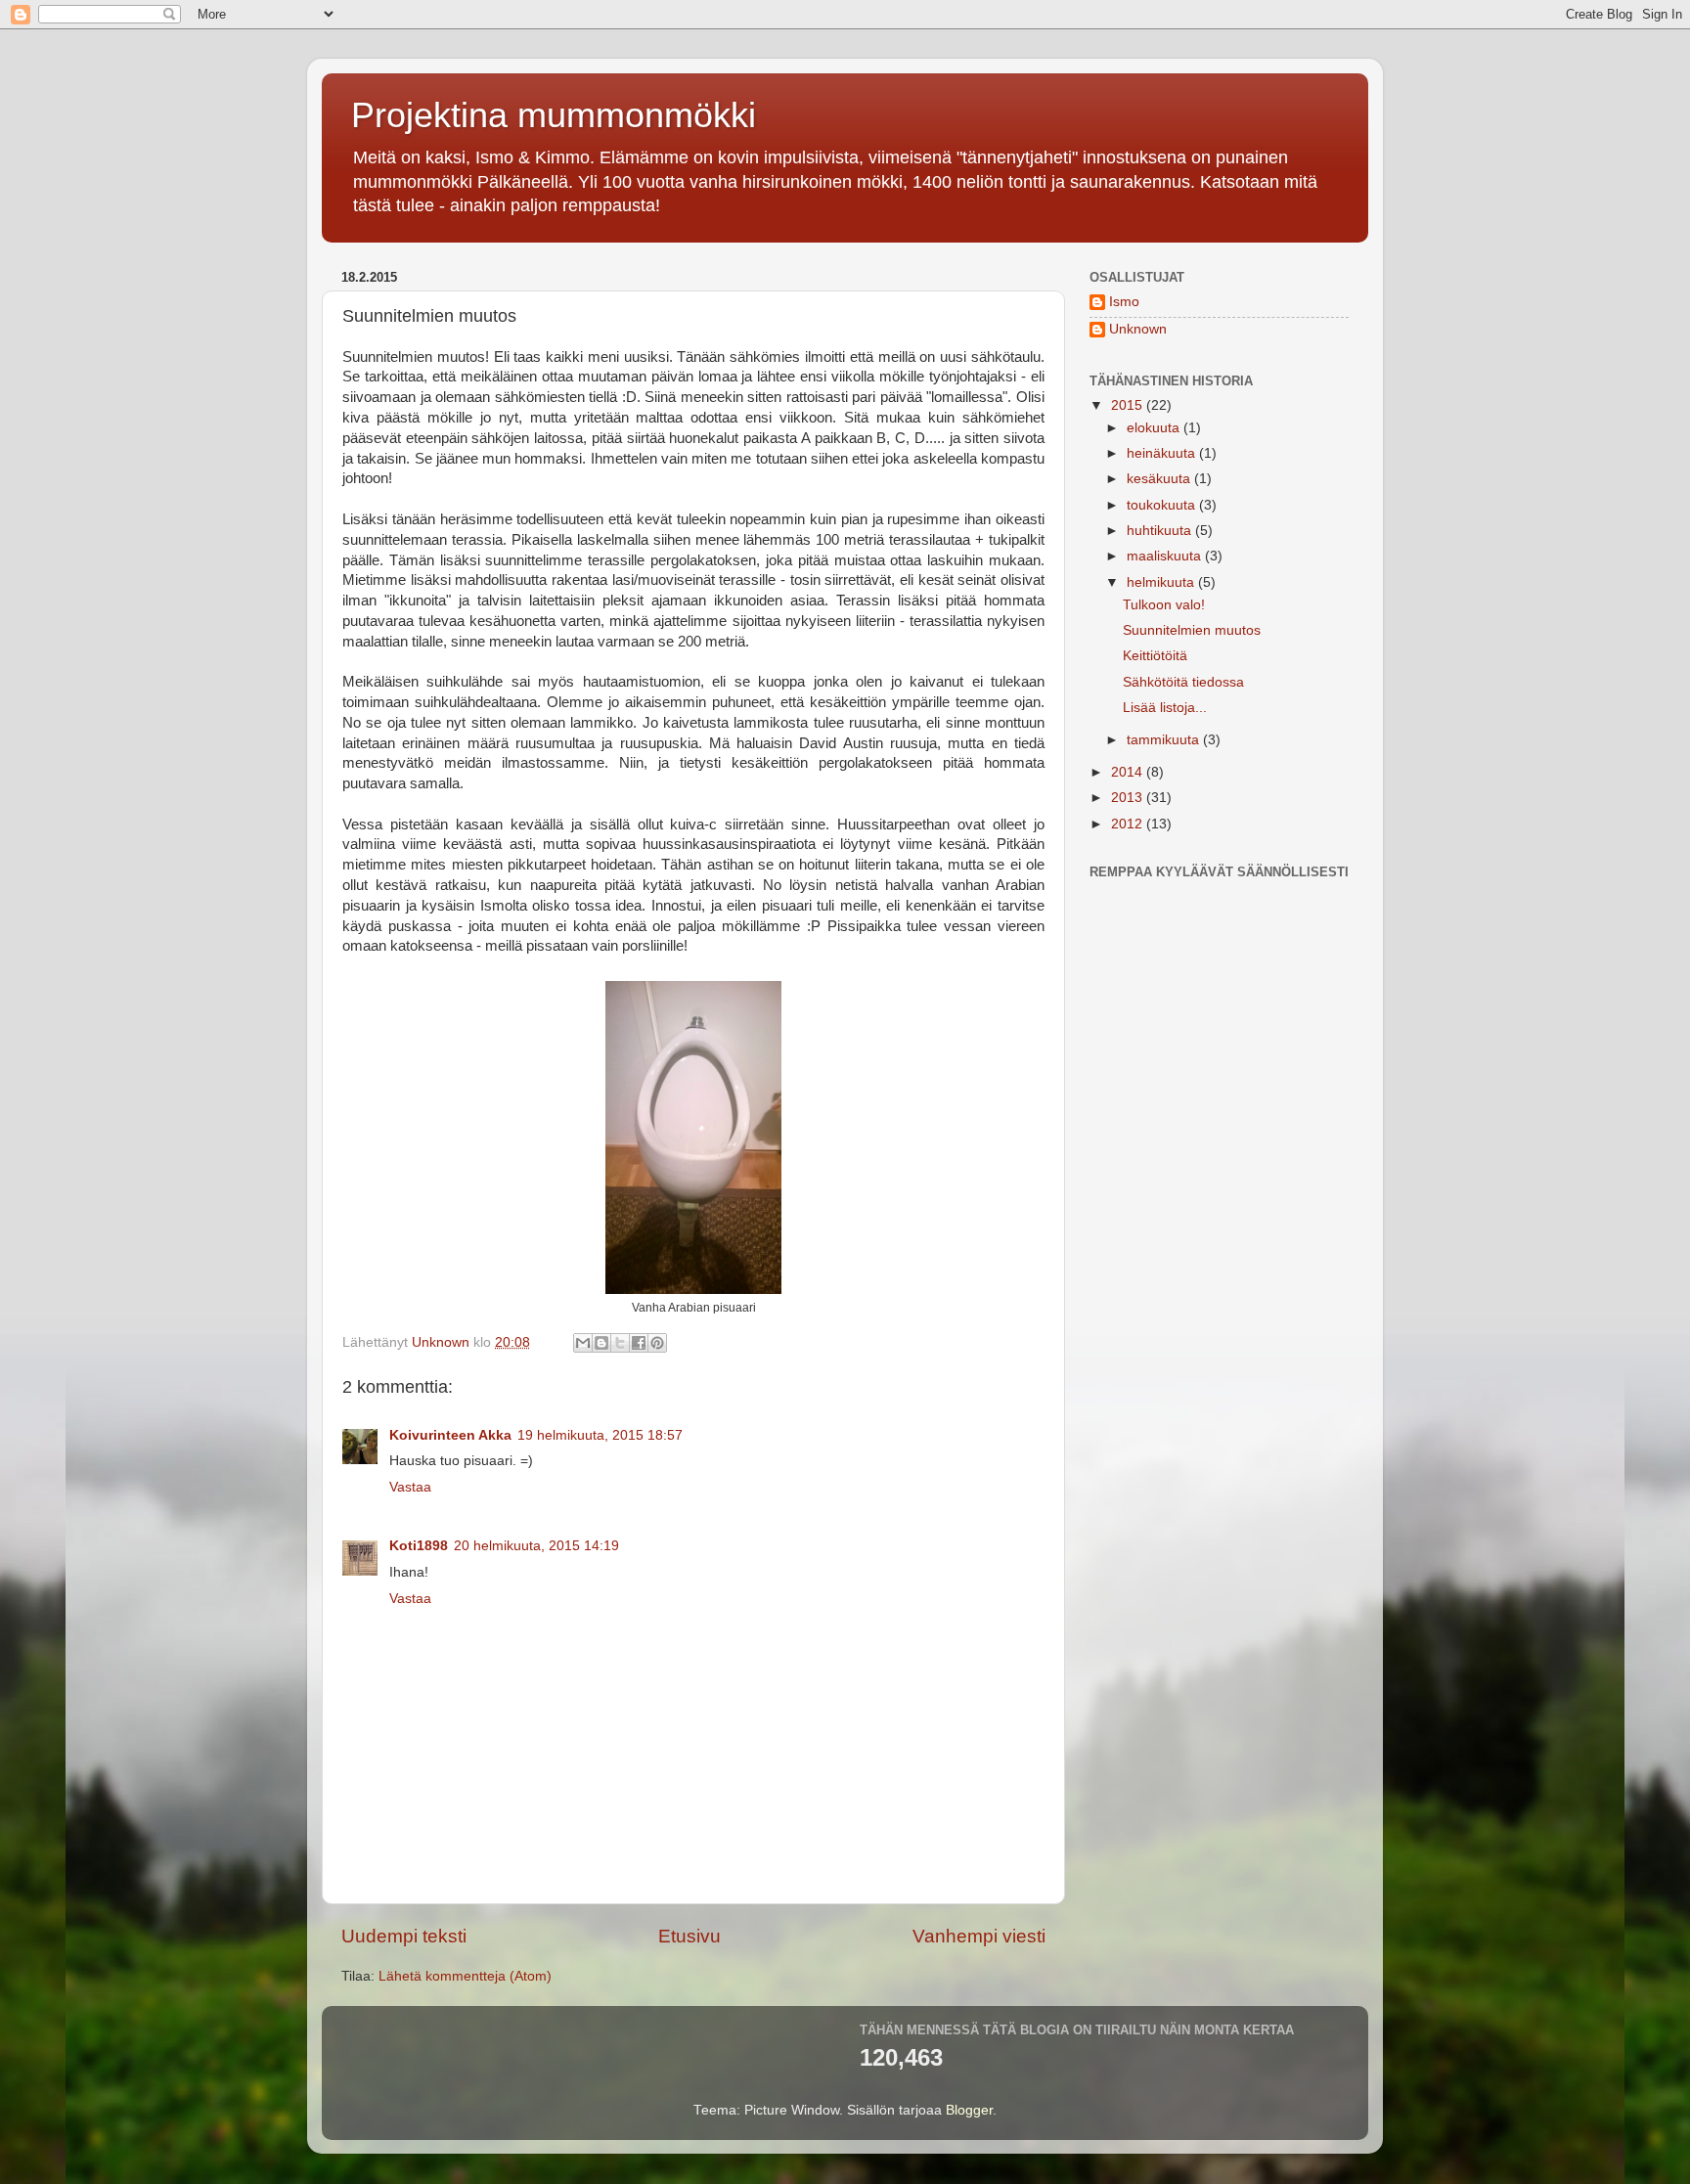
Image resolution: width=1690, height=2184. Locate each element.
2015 (1129, 405)
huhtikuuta (1161, 531)
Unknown (1138, 329)
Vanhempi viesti (979, 1936)
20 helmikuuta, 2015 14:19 (536, 1546)
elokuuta (1155, 428)
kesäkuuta (1160, 479)
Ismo (1124, 302)
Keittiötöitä (1155, 656)
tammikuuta (1165, 740)
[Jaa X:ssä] (620, 1343)
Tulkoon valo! (1164, 605)
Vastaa (410, 1487)
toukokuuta (1163, 505)
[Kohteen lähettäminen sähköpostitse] (583, 1343)
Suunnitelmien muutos (1192, 630)
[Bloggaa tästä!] (601, 1343)
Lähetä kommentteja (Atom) (465, 1976)
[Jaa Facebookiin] (639, 1343)
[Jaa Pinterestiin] (657, 1343)
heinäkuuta (1163, 453)
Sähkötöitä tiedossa (1183, 682)
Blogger (969, 2110)
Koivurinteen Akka (450, 1435)
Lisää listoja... (1165, 708)
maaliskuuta (1166, 556)
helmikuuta (1162, 582)
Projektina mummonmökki (554, 115)
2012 (1129, 824)
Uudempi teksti (404, 1936)
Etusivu (689, 1936)
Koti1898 (419, 1546)
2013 (1129, 798)
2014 (1129, 772)
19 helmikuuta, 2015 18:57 (600, 1435)
